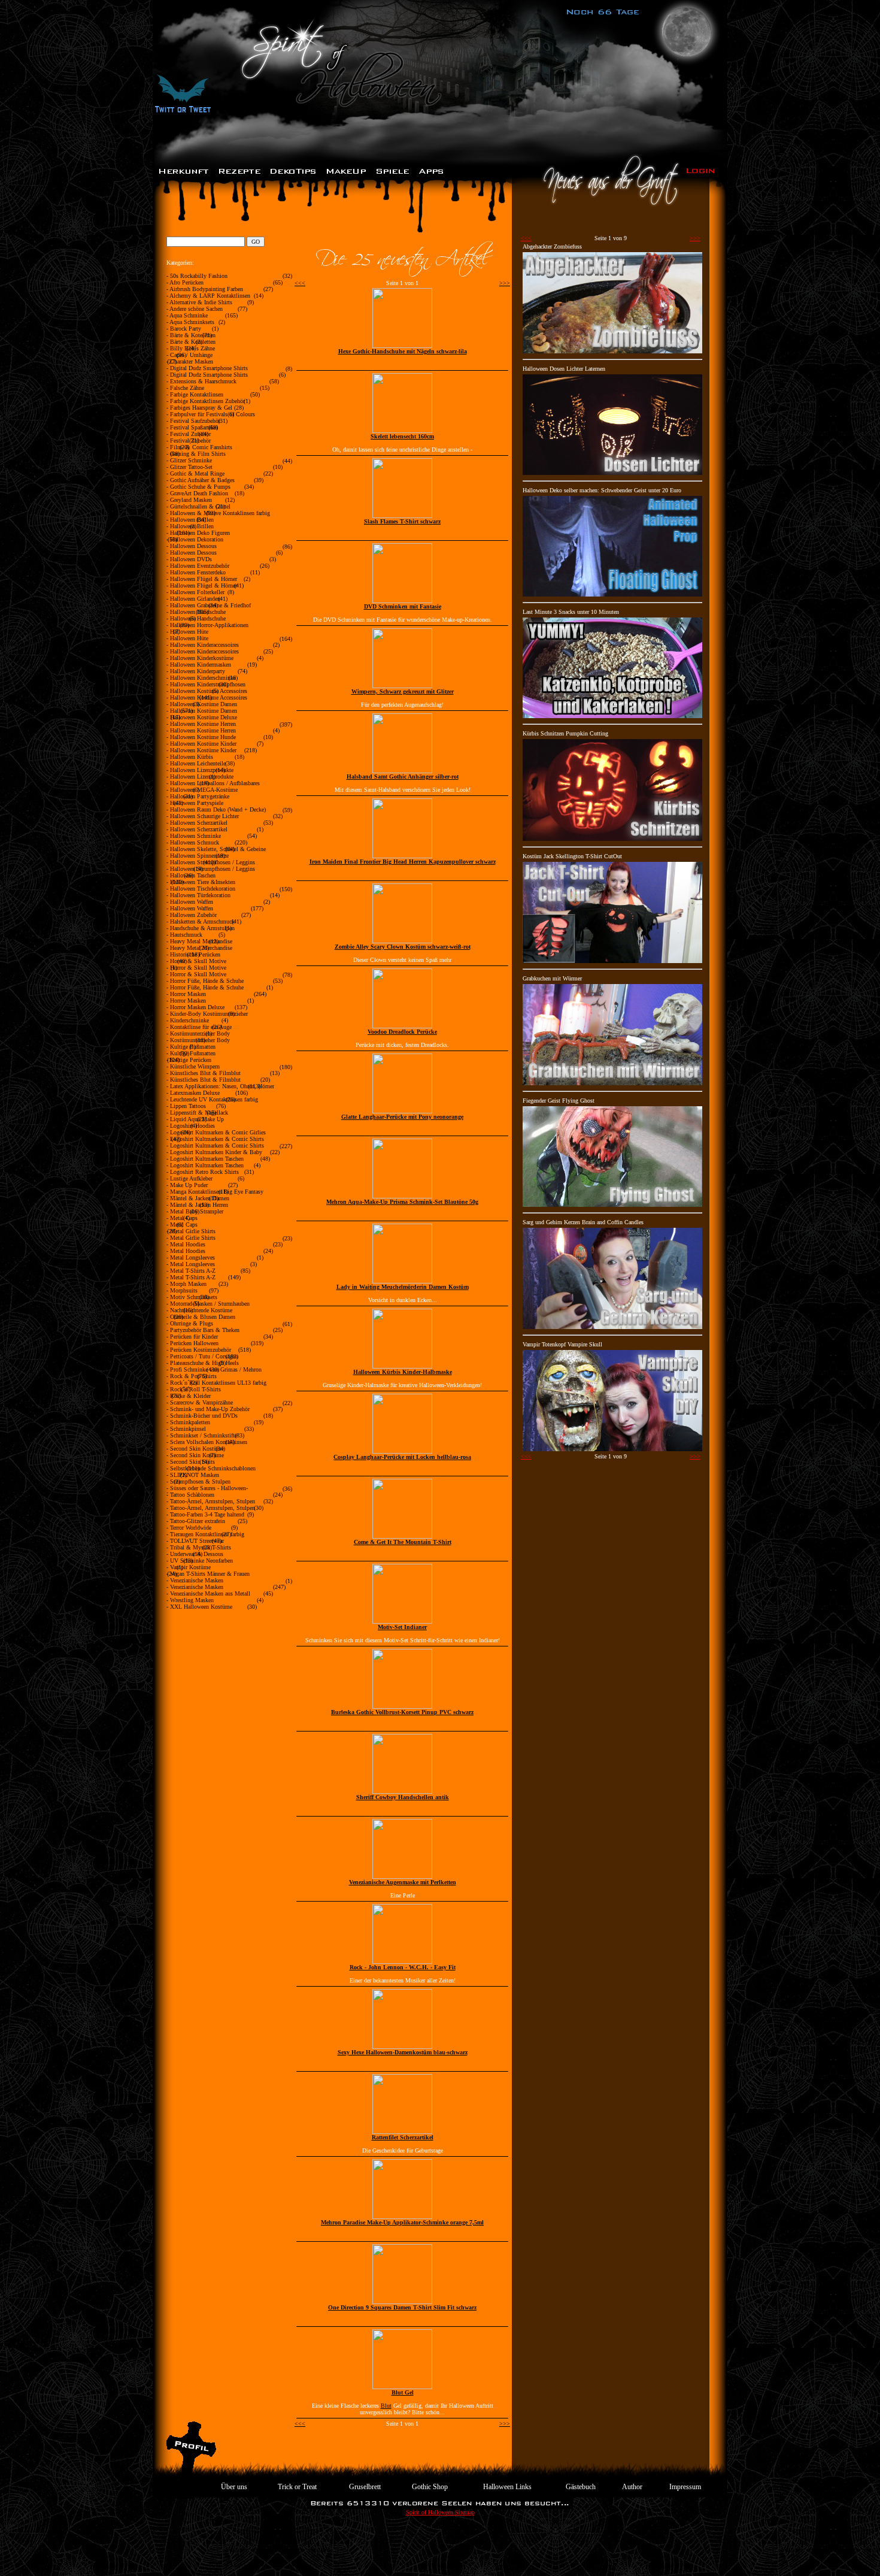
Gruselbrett (365, 2487)
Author (632, 2487)
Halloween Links (507, 2487)
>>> (505, 283)
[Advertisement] (440, 2549)
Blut (386, 2406)
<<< (300, 283)
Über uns (234, 2487)
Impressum (685, 2487)
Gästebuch (581, 2487)
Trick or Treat (297, 2487)
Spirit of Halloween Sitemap (440, 2512)
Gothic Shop (430, 2487)
